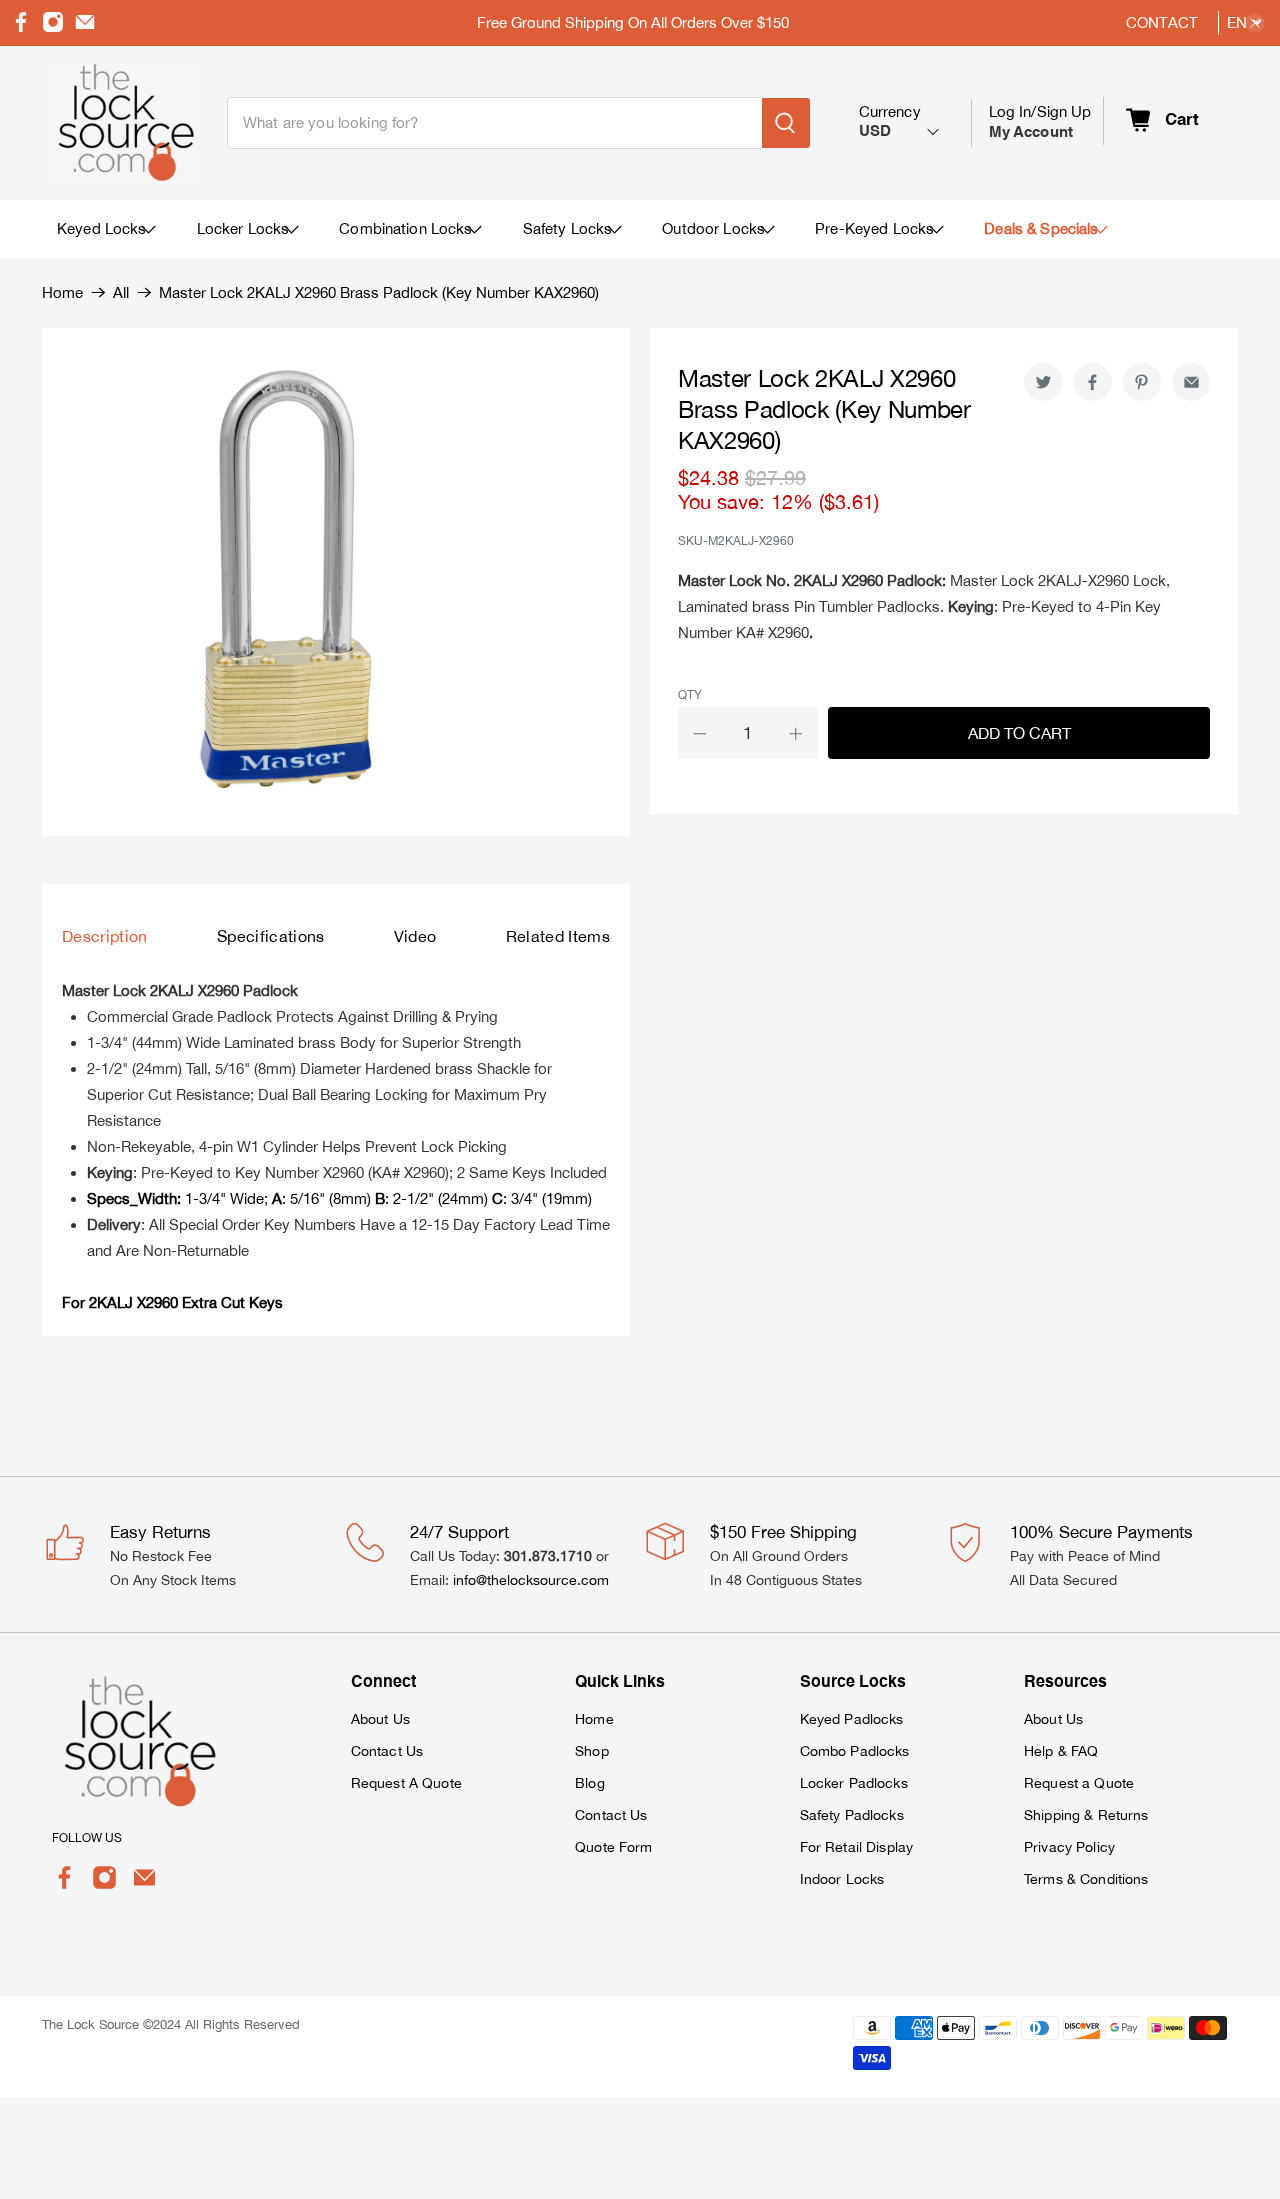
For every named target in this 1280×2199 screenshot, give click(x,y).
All (121, 292)
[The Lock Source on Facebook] (21, 27)
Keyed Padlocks (852, 1719)
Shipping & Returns (1086, 1815)
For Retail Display (857, 1847)
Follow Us (87, 1838)
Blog (590, 1783)
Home (62, 292)
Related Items (558, 936)
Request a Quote (1079, 1783)
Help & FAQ (1061, 1751)
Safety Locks (568, 228)
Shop (592, 1751)
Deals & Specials (1041, 228)
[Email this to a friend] (1191, 382)
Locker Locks (243, 228)
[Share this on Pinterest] (1142, 382)
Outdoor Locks (713, 228)
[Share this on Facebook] (1093, 382)
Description (105, 936)
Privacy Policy (1069, 1847)
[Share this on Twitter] (1043, 382)
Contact (1162, 22)
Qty (690, 695)
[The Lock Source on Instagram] (53, 27)
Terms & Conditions (1086, 1879)
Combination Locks (405, 228)
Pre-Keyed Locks (874, 228)
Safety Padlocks (852, 1815)
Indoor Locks (842, 1879)
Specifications (271, 936)
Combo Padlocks (855, 1751)
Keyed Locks (102, 228)
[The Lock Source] (122, 123)
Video (415, 936)
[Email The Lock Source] (85, 27)
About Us (380, 1719)
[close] (1255, 23)
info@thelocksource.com (531, 1580)
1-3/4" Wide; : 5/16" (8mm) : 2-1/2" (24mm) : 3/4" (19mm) (339, 1198)
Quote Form (613, 1847)
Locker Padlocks (854, 1783)
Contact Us (387, 1751)
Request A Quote (406, 1783)
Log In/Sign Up (1040, 121)
